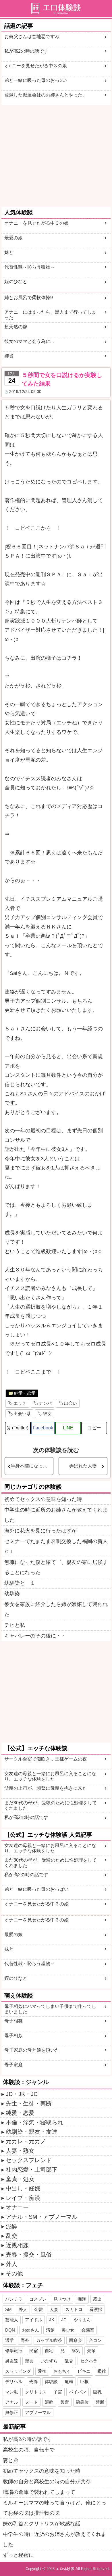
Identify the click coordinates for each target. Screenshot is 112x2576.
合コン (95, 2340)
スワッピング (18, 2371)
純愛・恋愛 (25, 1393)
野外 (25, 2340)
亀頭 (69, 2382)
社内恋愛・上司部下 (32, 2170)
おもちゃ (62, 2371)
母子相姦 (13, 2021)
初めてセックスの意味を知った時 (43, 1499)
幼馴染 (12, 1594)
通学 (9, 2340)
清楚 (50, 2330)
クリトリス (36, 2392)
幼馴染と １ (20, 1583)
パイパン (78, 2392)
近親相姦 (17, 2245)
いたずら (49, 2361)
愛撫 (42, 2371)
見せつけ (62, 2299)
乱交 (11, 2236)
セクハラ (89, 2361)
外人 (11, 2264)
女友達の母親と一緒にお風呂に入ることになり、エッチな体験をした (50, 1776)
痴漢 (82, 2299)
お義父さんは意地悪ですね (32, 36)
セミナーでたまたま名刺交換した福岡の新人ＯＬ (56, 1546)
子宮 (58, 2392)
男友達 (12, 2361)
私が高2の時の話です (26, 51)
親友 (29, 2361)
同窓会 (75, 2340)
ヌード (31, 2402)
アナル (12, 2402)
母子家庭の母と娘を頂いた (32, 2050)
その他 (14, 2273)
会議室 (88, 2330)
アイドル (34, 2320)
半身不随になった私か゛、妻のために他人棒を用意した (32, 1466)
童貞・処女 (20, 2179)
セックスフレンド (29, 2160)
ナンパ (45, 1403)
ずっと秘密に (18, 2555)
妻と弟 (11, 2460)
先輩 (91, 2351)
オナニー (17, 2207)
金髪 (38, 2309)
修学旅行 (14, 2351)
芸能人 (12, 2320)
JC (64, 2320)
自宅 (49, 2351)
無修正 (12, 2412)
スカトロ (74, 2309)
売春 (34, 2382)
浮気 (76, 2351)
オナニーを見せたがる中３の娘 (36, 223)
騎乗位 (82, 2402)
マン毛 (12, 2392)
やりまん (82, 2320)
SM (8, 2309)
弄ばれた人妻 (83, 1466)
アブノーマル (38, 2412)
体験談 (51, 2382)
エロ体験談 (65, 2569)
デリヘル (14, 2382)
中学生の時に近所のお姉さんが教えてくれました (56, 1515)
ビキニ (84, 2371)
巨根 (84, 2382)
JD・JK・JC (22, 2094)
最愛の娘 (13, 238)
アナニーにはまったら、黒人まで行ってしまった (50, 315)
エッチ (20, 1403)
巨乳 (97, 2392)
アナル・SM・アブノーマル (42, 2217)
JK (52, 2320)
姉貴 (9, 356)
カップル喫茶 (49, 2340)
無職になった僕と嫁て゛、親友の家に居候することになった (56, 1567)
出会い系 (22, 1414)
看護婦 (96, 2309)
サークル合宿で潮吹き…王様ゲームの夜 (46, 1759)
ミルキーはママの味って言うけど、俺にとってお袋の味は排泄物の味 (55, 2508)
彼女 (47, 1414)
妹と (9, 252)
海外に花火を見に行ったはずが (40, 1531)
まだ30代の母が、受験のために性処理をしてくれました (51, 1805)
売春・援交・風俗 (29, 2255)
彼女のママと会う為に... (29, 341)
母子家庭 (13, 2065)
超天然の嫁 (16, 327)
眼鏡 (102, 2371)
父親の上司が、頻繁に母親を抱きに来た (46, 1788)
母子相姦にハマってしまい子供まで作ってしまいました (50, 2009)
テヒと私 (15, 1625)
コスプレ (38, 2299)
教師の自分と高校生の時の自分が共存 (47, 2482)
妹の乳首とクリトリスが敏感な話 (42, 2524)
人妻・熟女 (20, 2151)
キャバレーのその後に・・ (35, 1636)
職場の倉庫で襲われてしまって (39, 2492)
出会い (71, 1403)
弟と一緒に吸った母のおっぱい (36, 1889)
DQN (10, 2330)
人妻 (54, 2309)
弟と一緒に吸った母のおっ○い (36, 80)
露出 (97, 2299)
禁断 (100, 2402)
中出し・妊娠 (23, 2188)
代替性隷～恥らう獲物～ (30, 267)
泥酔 (11, 2226)
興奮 (65, 2402)
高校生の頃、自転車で (29, 2450)
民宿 (34, 2351)
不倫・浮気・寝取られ (34, 2122)
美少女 (68, 2330)
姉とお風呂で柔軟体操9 (29, 298)
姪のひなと (16, 281)
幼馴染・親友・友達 (32, 2132)
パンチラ (14, 2299)
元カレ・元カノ (26, 2141)
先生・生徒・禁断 (29, 2103)
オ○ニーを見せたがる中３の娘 (36, 66)
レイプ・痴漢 (23, 2198)
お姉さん (30, 2330)
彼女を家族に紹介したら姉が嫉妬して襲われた (56, 1609)
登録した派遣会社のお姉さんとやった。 (46, 95)
